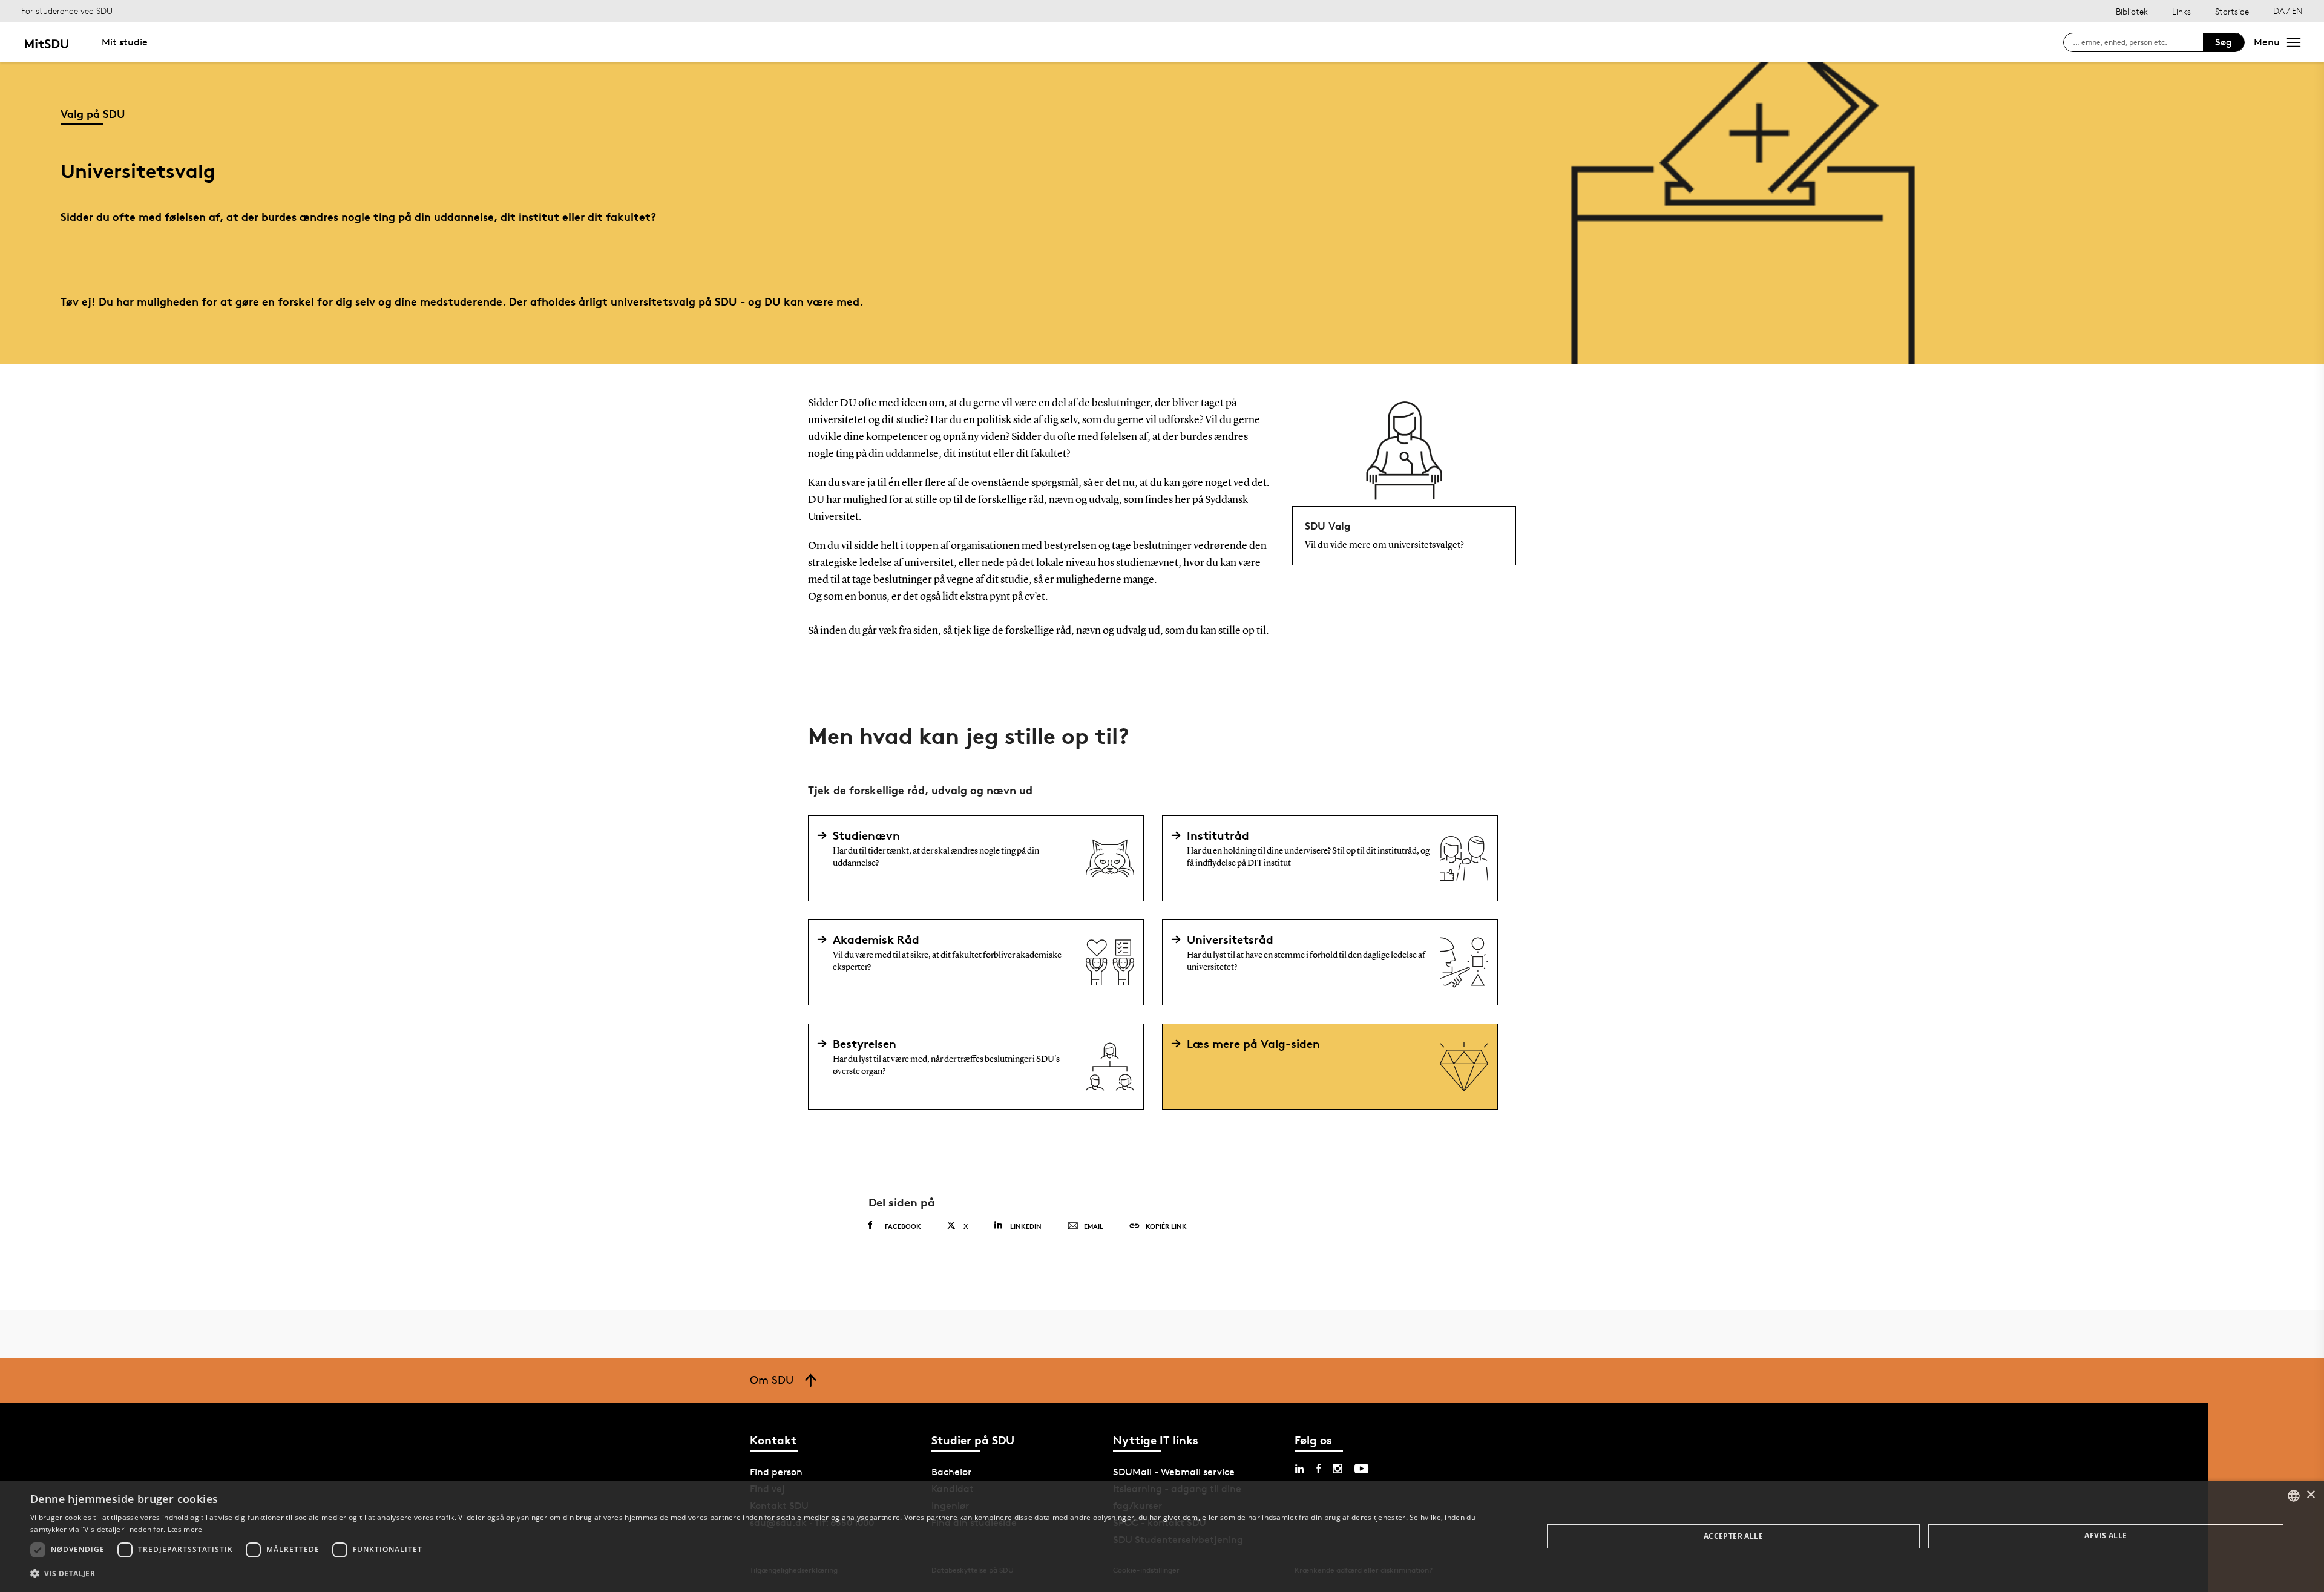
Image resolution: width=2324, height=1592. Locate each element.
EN (2297, 11)
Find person (776, 1472)
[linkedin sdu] (1299, 1469)
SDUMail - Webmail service (1174, 1472)
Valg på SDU (93, 113)
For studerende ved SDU (67, 11)
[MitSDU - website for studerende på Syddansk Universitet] (46, 42)
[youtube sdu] (1361, 1469)
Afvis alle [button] (2106, 1535)
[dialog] (1162, 1536)
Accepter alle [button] (1733, 1536)
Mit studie (125, 42)
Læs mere (185, 1529)
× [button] (2310, 1495)
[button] (764, 1574)
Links (2181, 11)
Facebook (903, 1226)
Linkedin (1026, 1226)
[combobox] (2294, 1496)
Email (1094, 1226)
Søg (2224, 42)
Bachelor (951, 1472)
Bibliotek (2132, 11)
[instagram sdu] (1338, 1469)
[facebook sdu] (1318, 1469)
